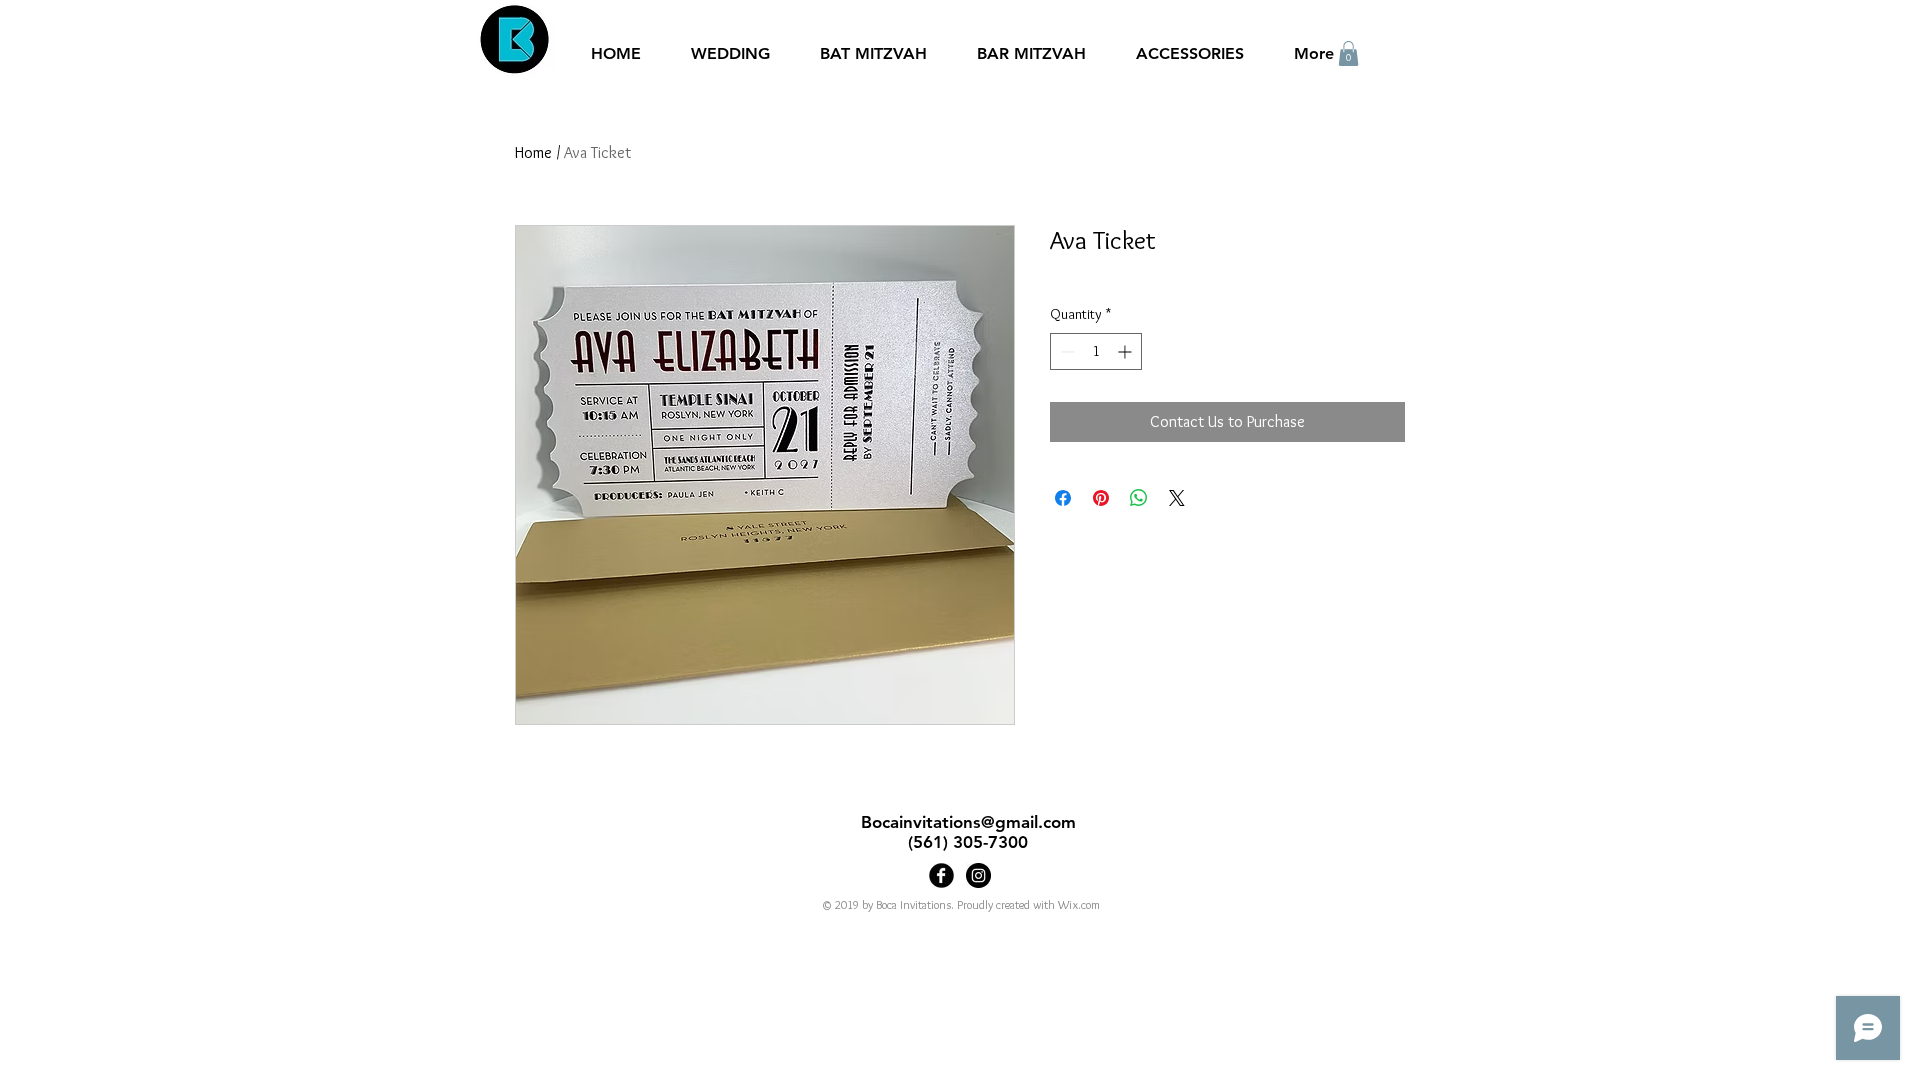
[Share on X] (1177, 498)
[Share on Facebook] (1063, 498)
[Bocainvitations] (978, 875)
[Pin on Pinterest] (1101, 498)
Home (533, 152)
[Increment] (1126, 351)
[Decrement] (1065, 351)
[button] (1348, 53)
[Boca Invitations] (941, 875)
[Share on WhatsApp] (1139, 498)
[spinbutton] (1096, 351)
